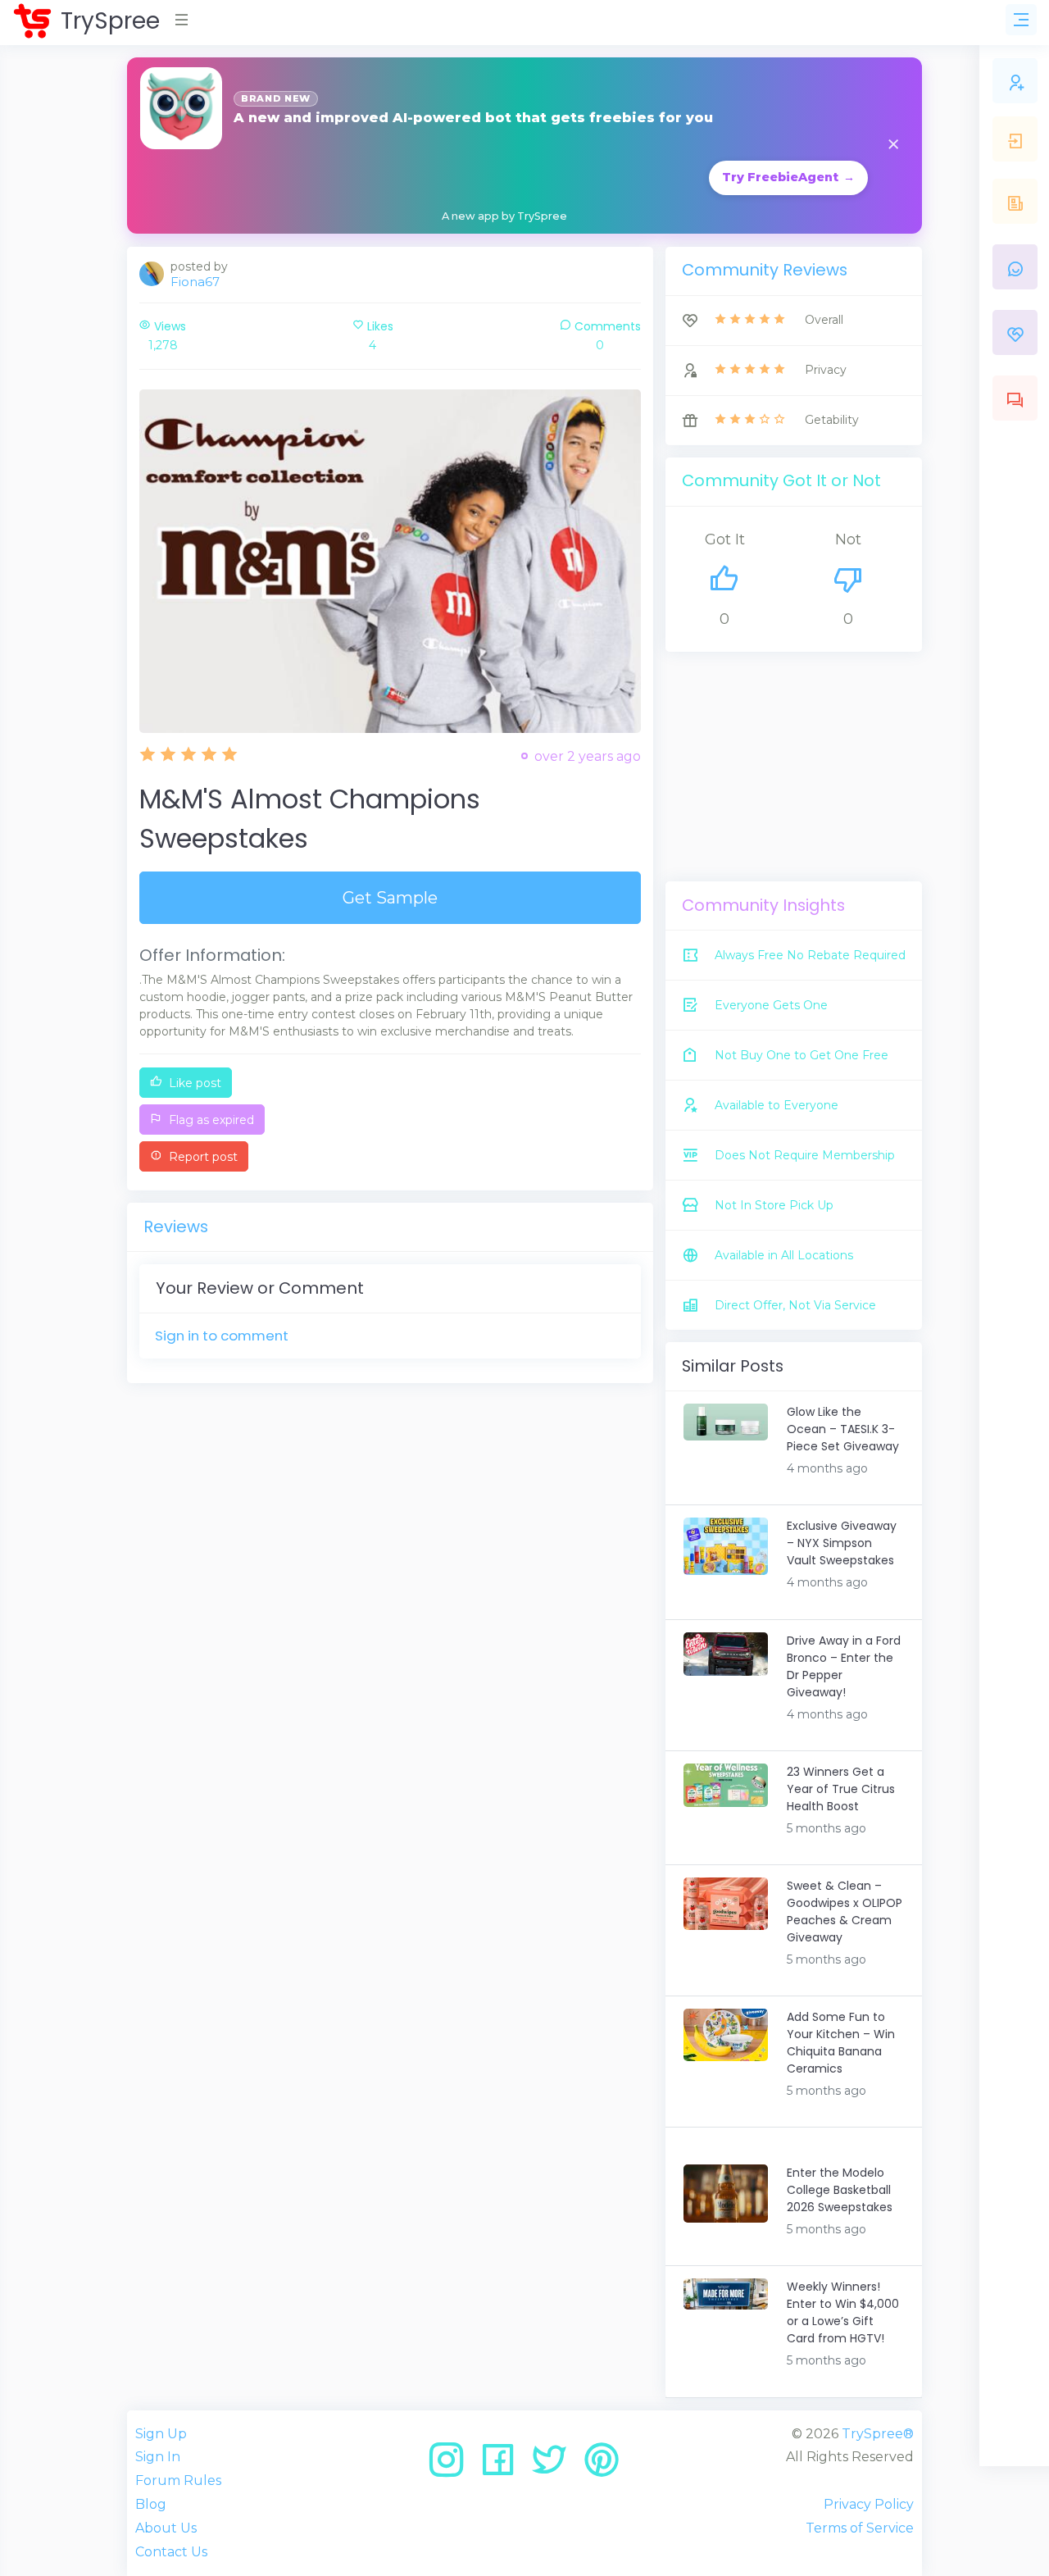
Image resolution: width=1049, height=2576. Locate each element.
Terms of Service (860, 2528)
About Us (166, 2528)
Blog (151, 2504)
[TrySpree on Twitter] (555, 2466)
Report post (202, 1157)
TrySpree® (878, 2434)
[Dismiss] (893, 146)
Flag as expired (210, 1120)
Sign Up (161, 2434)
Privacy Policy (869, 2504)
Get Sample (390, 898)
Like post (193, 1083)
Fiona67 (195, 282)
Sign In (158, 2457)
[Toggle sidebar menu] (1021, 20)
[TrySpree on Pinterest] (602, 2466)
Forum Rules (178, 2480)
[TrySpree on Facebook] (504, 2466)
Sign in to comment (222, 1336)
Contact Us (171, 2552)
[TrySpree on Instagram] (452, 2466)
